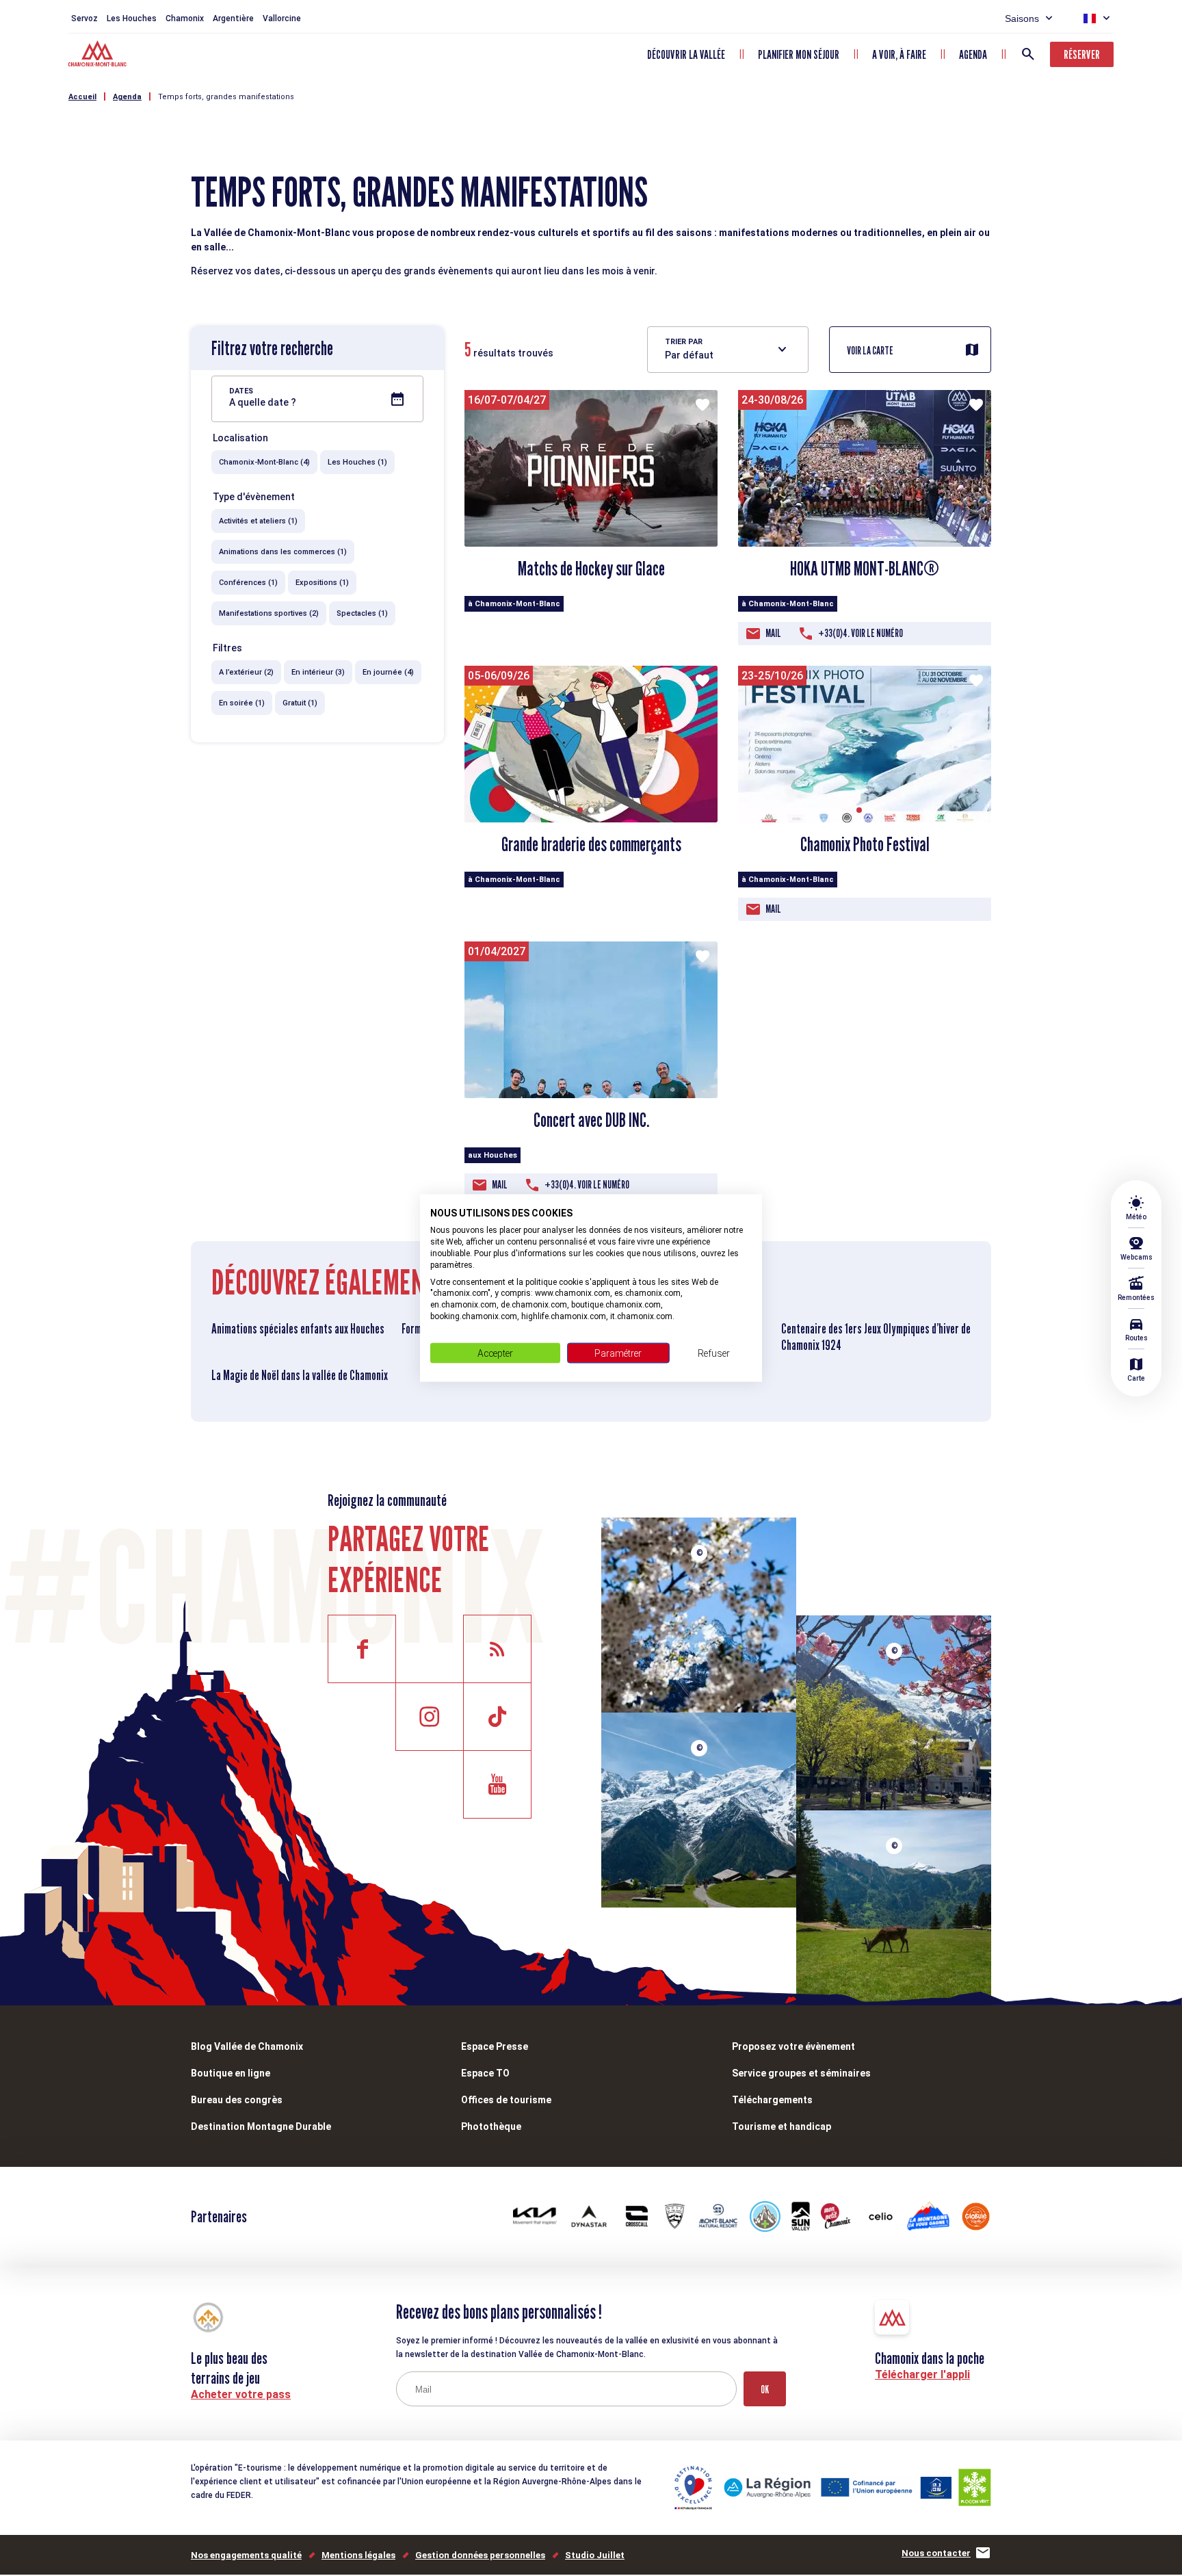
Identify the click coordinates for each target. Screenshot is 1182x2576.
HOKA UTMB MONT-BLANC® (865, 569)
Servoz (84, 18)
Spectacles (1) (362, 613)
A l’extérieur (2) (246, 672)
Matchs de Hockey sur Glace (591, 569)
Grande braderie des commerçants (591, 844)
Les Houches (132, 18)
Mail (773, 633)
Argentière (233, 18)
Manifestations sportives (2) (269, 613)
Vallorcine (282, 18)
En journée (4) (388, 672)
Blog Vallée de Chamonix (247, 2046)
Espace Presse (495, 2046)
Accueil (82, 97)
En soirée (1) (242, 703)
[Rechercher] (1028, 54)
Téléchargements (772, 2100)
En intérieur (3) (318, 672)
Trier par (684, 342)
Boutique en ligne (231, 2073)
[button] (580, 810)
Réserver (1082, 54)
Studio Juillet (595, 2555)
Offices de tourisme (506, 2100)
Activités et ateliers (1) (258, 521)
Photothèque (491, 2126)
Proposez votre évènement (793, 2046)
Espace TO (485, 2073)
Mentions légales (358, 2555)
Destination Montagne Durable (261, 2126)
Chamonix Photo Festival (865, 844)
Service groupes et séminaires (801, 2073)
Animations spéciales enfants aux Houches (298, 1329)
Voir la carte (870, 351)
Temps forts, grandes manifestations (226, 97)
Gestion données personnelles (480, 2555)
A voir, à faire (899, 54)
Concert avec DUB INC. (591, 1120)
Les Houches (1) (357, 462)
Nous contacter (936, 2553)
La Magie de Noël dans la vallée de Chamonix (300, 1375)
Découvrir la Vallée (686, 54)
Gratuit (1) (300, 703)
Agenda (973, 54)
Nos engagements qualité (246, 2555)
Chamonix (185, 18)
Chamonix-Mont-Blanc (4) (264, 462)
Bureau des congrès (237, 2100)
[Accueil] (99, 55)
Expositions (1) (322, 583)
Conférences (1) (248, 583)
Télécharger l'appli (922, 2375)
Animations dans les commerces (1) (283, 552)
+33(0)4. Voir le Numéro (861, 633)
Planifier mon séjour (799, 54)
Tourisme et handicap (782, 2126)
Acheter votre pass (241, 2394)
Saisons (1022, 18)
